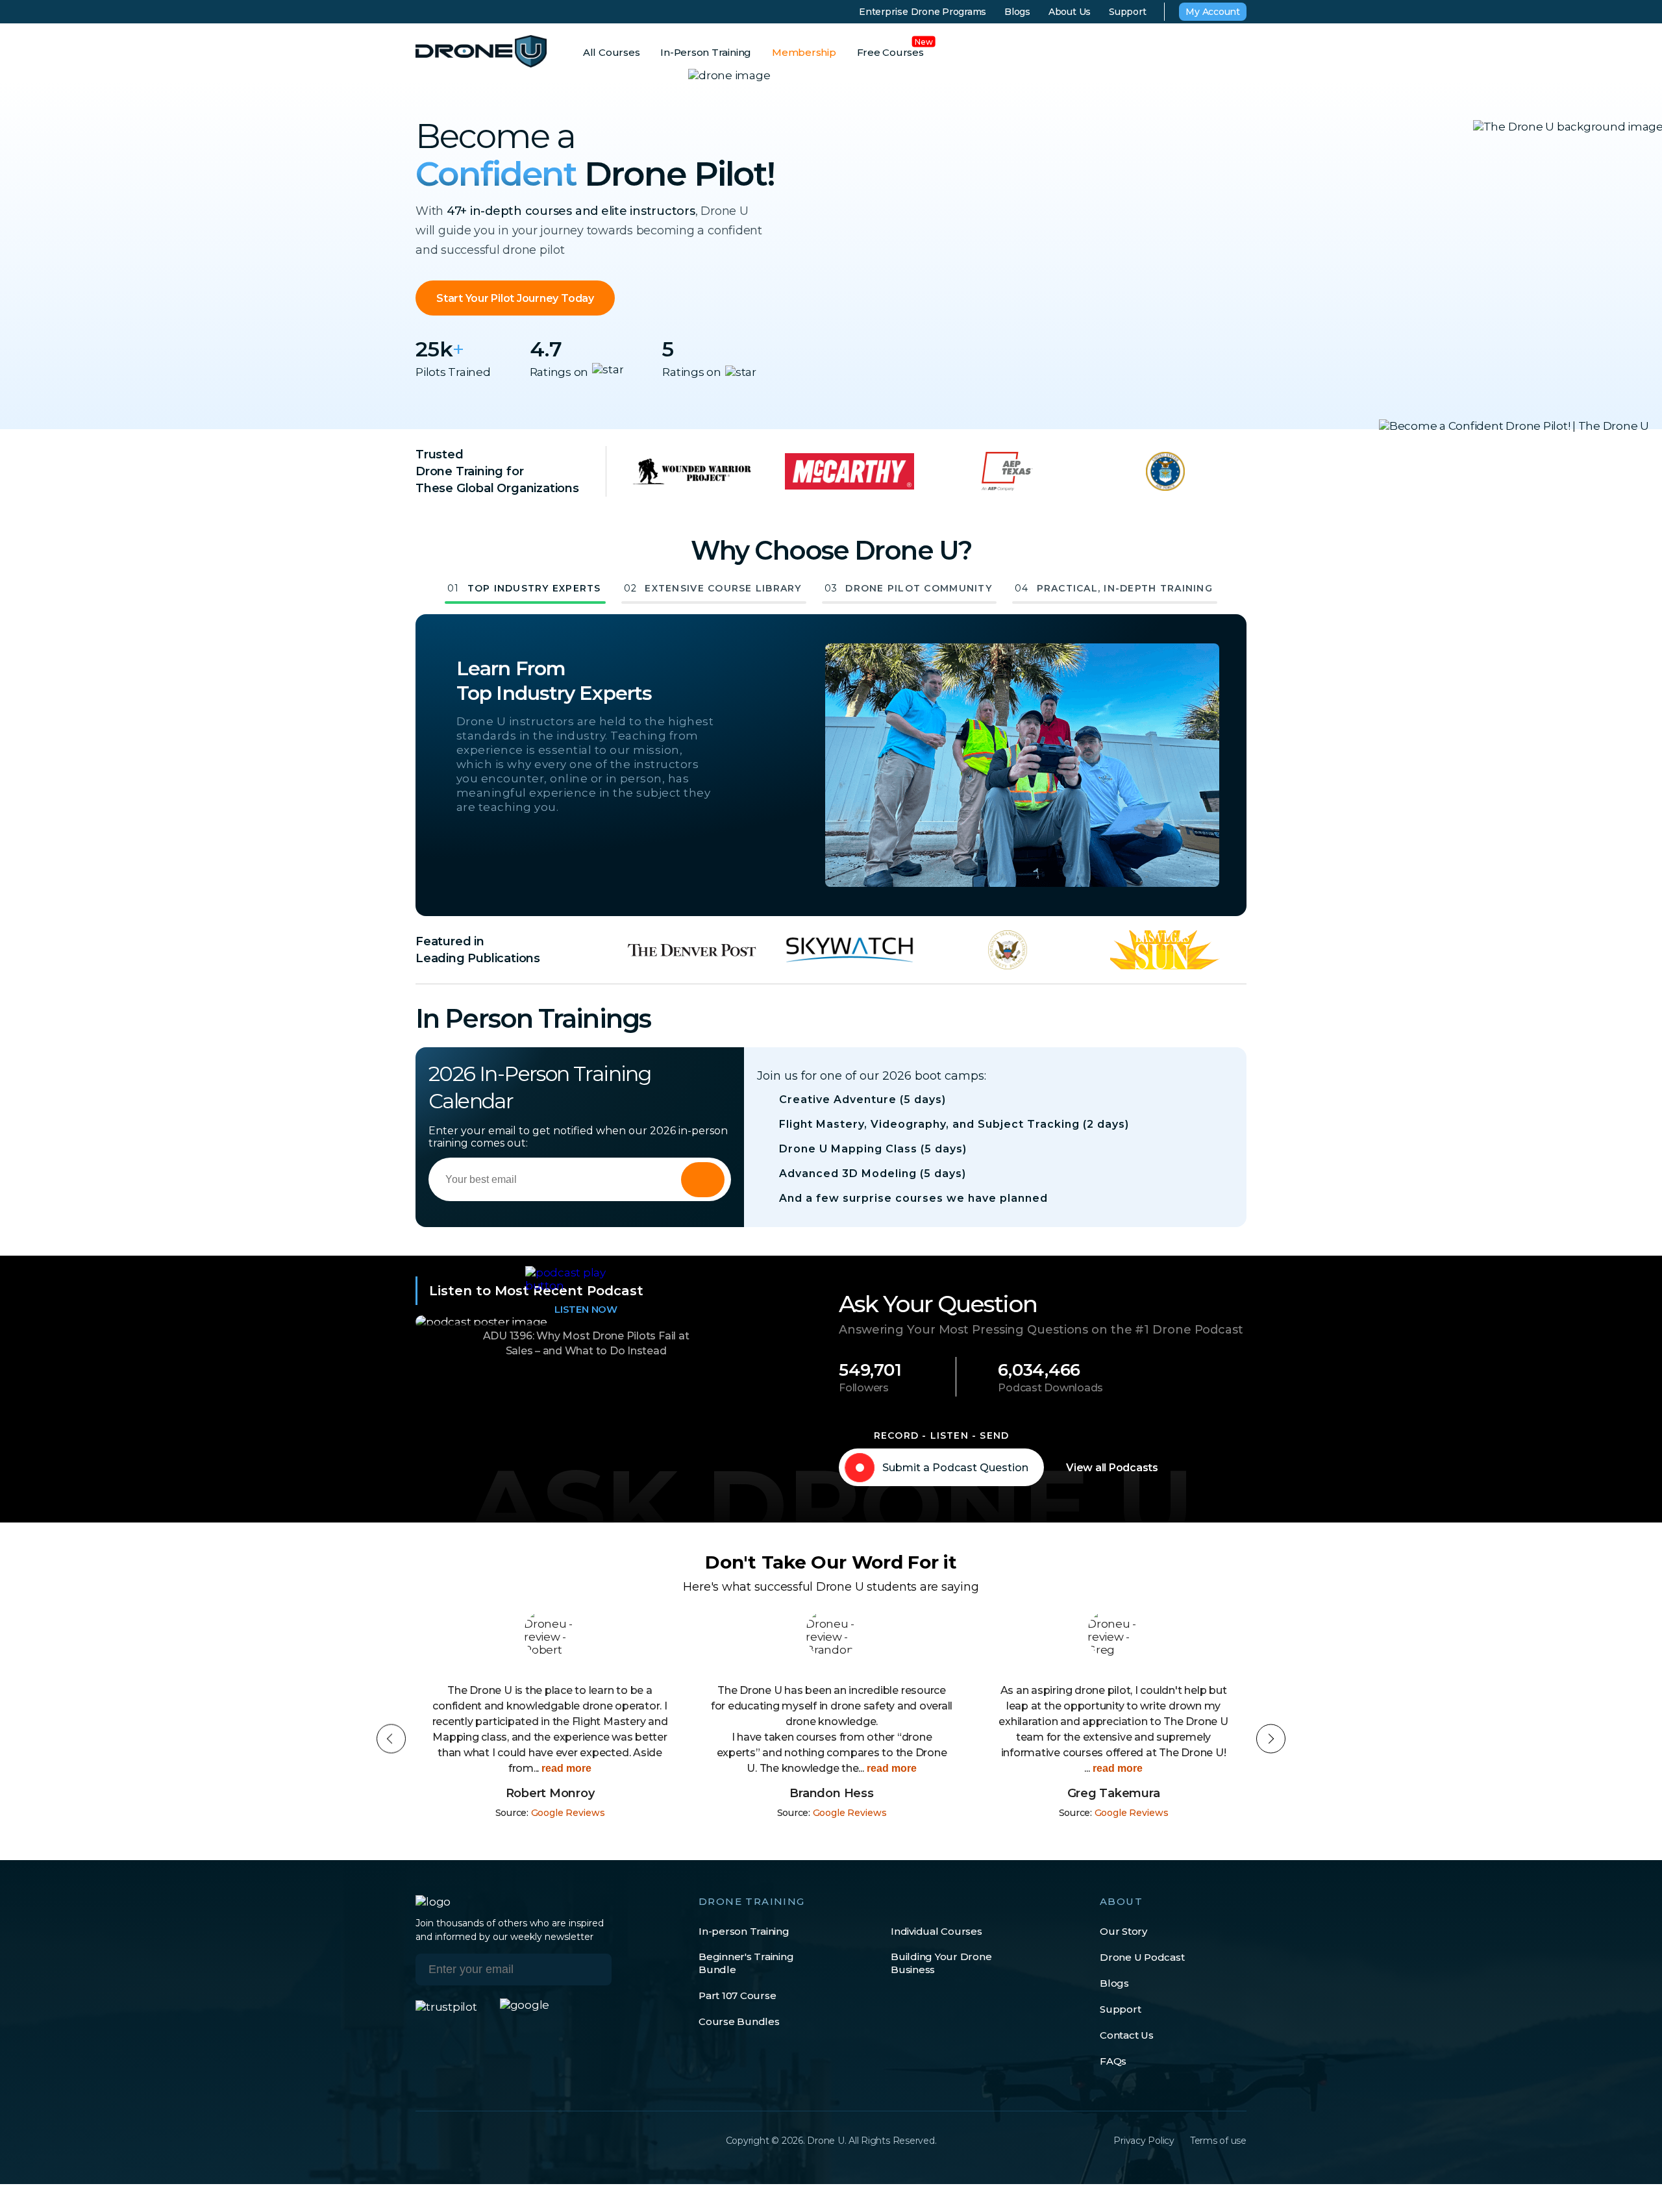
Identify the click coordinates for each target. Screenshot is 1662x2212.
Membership (804, 52)
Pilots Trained (453, 372)
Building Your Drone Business (941, 1963)
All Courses (611, 52)
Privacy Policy (1144, 2141)
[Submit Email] (592, 1970)
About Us (1070, 12)
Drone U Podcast (1142, 1957)
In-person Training (744, 1931)
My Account (1213, 12)
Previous (391, 1739)
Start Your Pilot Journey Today (515, 298)
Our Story (1123, 1931)
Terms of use (1218, 2141)
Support (1127, 12)
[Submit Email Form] (703, 1180)
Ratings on (559, 372)
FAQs (1113, 2061)
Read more (609, 1768)
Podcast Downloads (1050, 1388)
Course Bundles (739, 2021)
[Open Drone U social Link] (422, 2141)
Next (1271, 1739)
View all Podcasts (1112, 1468)
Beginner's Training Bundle (746, 1963)
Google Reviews (568, 1813)
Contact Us (1127, 2035)
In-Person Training (706, 52)
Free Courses (890, 52)
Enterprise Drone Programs (923, 12)
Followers (864, 1388)
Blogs (1017, 12)
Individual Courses (936, 1931)
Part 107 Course (737, 1995)
